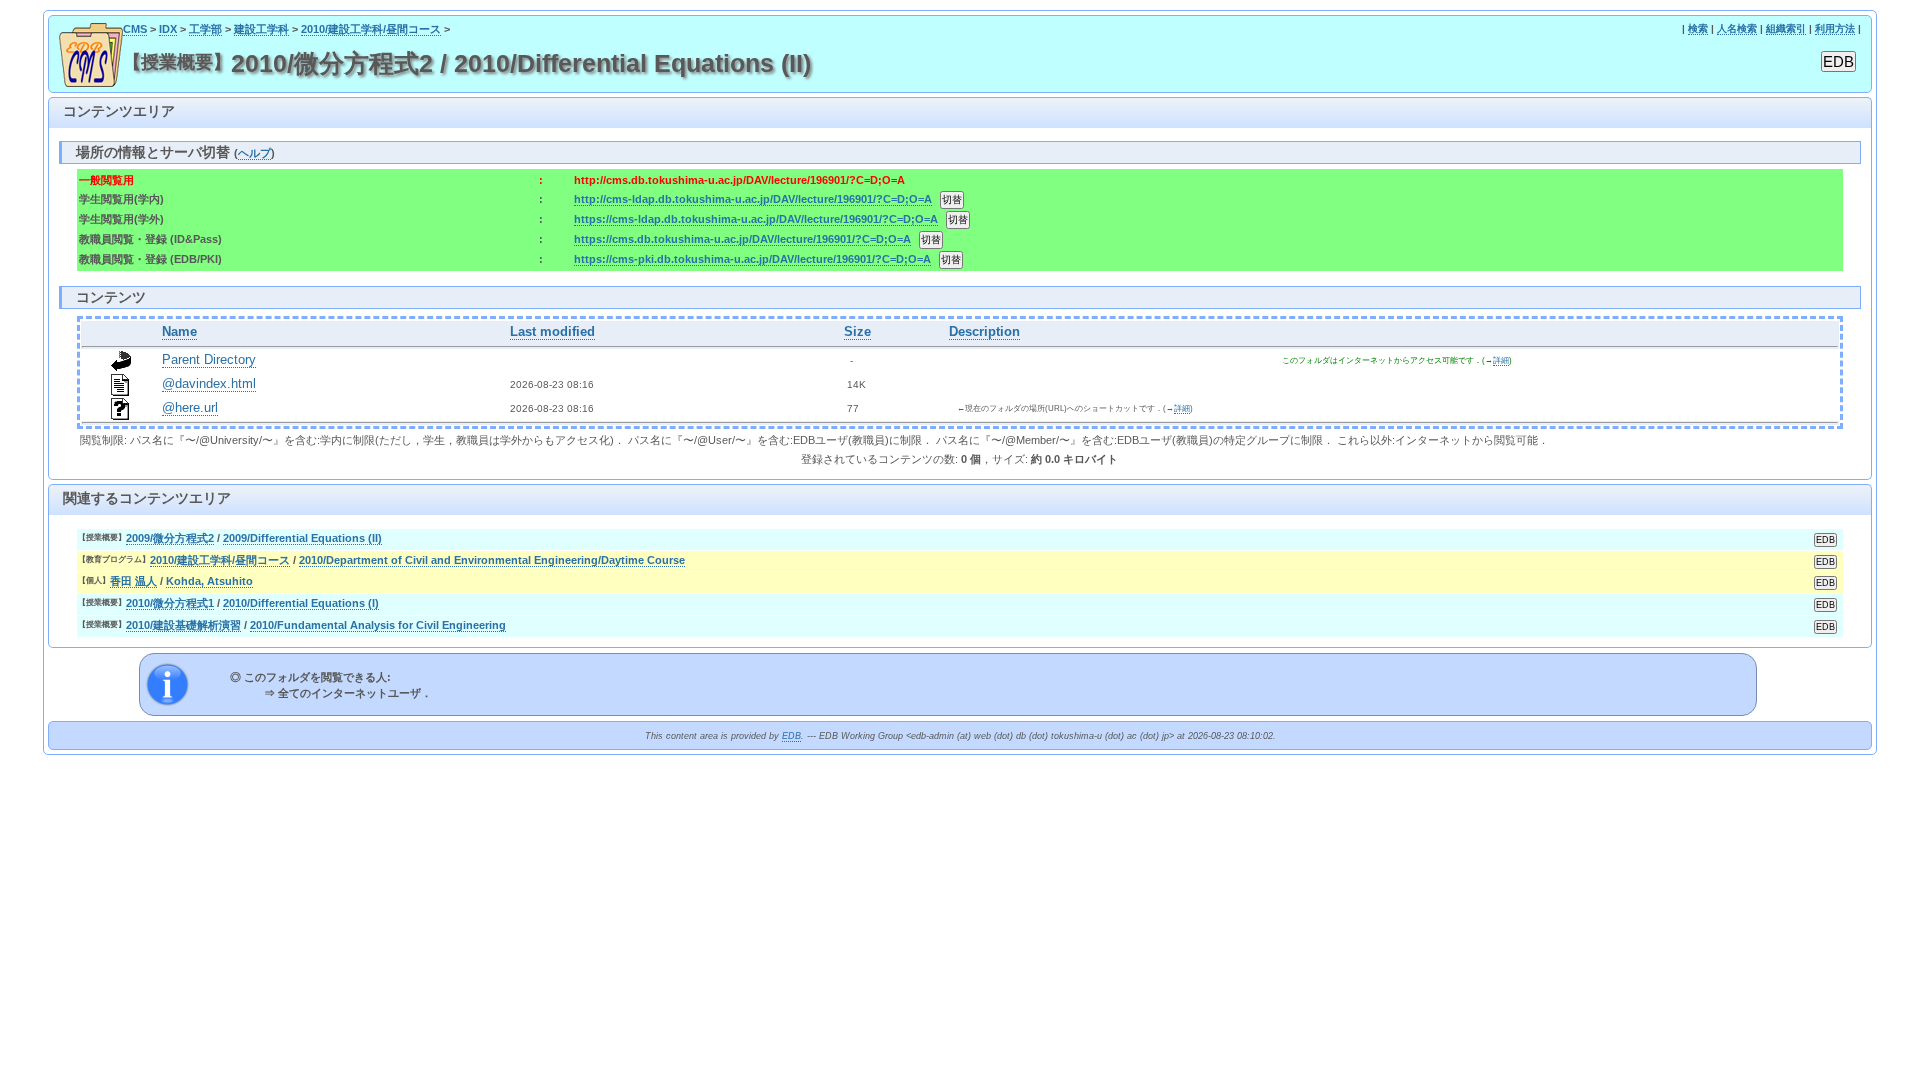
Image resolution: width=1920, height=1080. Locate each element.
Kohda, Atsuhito (209, 581)
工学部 (205, 29)
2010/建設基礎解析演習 (183, 625)
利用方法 (1835, 28)
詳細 (1501, 360)
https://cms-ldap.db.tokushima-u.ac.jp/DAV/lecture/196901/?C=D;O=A (756, 219)
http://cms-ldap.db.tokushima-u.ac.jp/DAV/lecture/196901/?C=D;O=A (753, 199)
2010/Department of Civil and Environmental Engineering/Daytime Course (492, 560)
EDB (791, 736)
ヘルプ (254, 153)
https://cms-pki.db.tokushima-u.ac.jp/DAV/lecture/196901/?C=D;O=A (752, 259)
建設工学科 (261, 29)
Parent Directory (209, 360)
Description (984, 332)
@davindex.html (209, 384)
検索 (1698, 28)
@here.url (190, 408)
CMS (135, 29)
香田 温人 (133, 581)
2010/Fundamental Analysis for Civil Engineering (378, 625)
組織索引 (1786, 28)
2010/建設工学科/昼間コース (371, 29)
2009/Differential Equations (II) (302, 538)
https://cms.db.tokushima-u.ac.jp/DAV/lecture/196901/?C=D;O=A (742, 239)
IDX (168, 29)
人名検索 (1737, 28)
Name (179, 332)
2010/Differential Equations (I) (301, 603)
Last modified (552, 332)
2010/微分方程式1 (170, 603)
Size (857, 332)
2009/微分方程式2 (170, 538)
